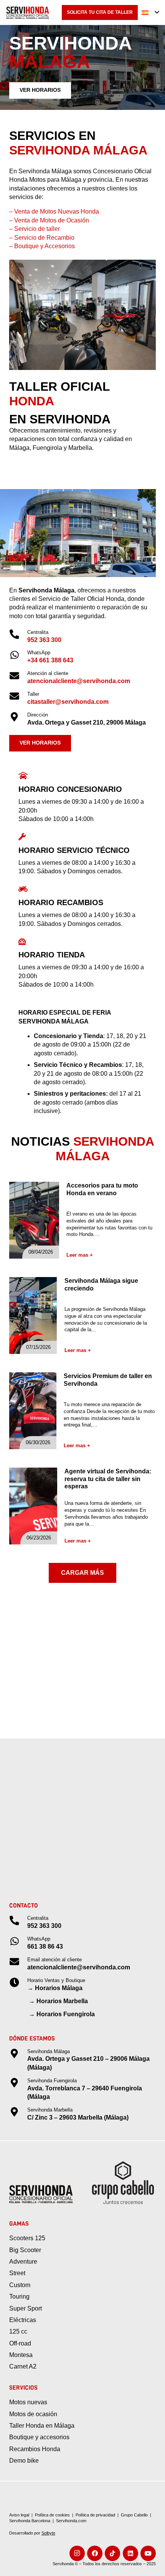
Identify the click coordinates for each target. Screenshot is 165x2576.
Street (17, 2273)
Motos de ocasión (33, 2414)
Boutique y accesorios (39, 2437)
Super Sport (26, 2308)
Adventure (23, 2262)
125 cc (18, 2331)
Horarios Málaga (59, 1988)
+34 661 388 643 (50, 660)
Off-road (20, 2343)
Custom (20, 2285)
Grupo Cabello (134, 2515)
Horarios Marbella (62, 2001)
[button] (150, 13)
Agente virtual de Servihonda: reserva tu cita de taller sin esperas (108, 1479)
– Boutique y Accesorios (42, 246)
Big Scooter (25, 2250)
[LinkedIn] (130, 2553)
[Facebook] (95, 2553)
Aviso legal (19, 2515)
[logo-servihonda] (28, 13)
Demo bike (24, 2461)
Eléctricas (23, 2320)
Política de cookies (52, 2515)
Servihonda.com (71, 2521)
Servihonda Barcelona (30, 2521)
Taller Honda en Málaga (42, 2426)
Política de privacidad (95, 2515)
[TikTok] (112, 2553)
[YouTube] (148, 2553)
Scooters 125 (27, 2238)
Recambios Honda (35, 2449)
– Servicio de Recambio (42, 238)
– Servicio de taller (35, 229)
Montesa (21, 2355)
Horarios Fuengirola (66, 2014)
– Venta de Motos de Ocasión (49, 220)
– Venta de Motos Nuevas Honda (54, 211)
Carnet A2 (23, 2366)
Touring (19, 2297)
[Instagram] (77, 2553)
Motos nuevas (28, 2402)
